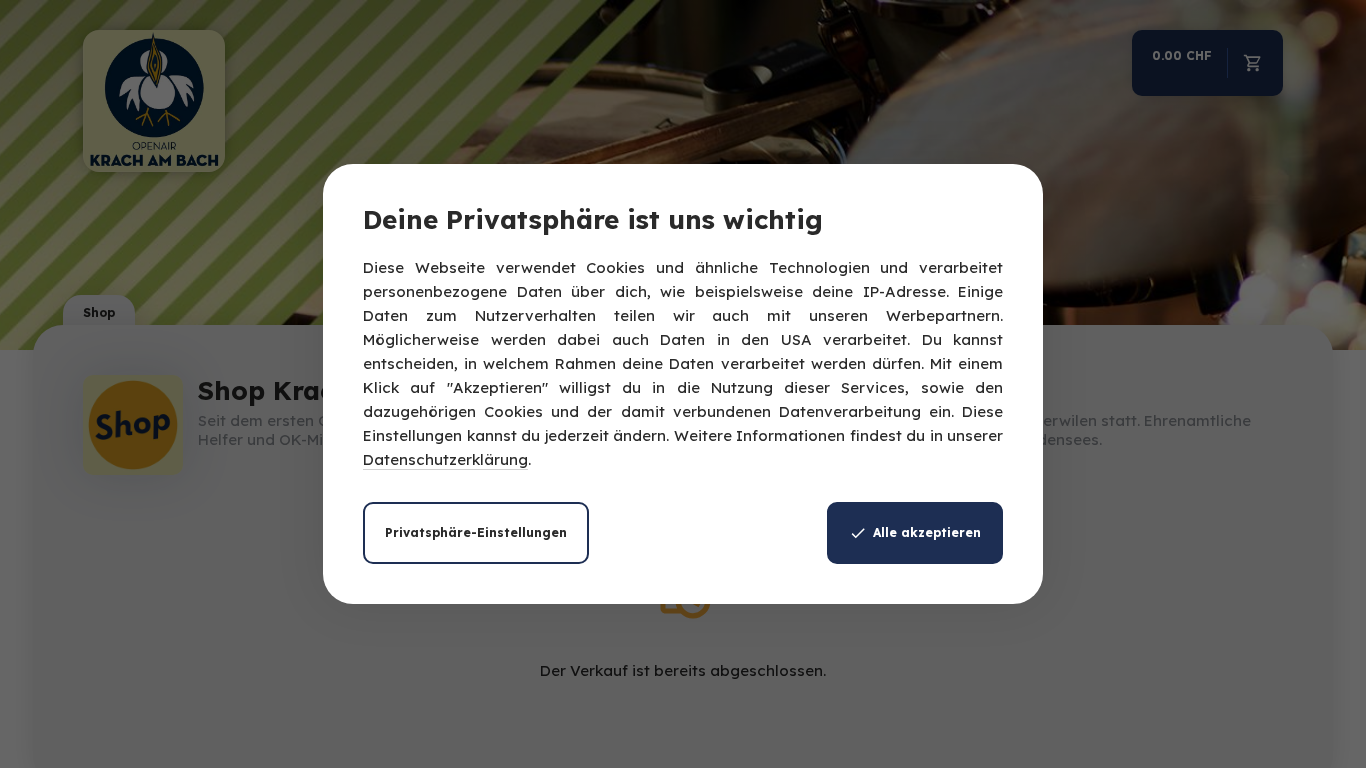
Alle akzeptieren (927, 532)
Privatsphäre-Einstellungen (476, 532)
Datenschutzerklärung (445, 459)
